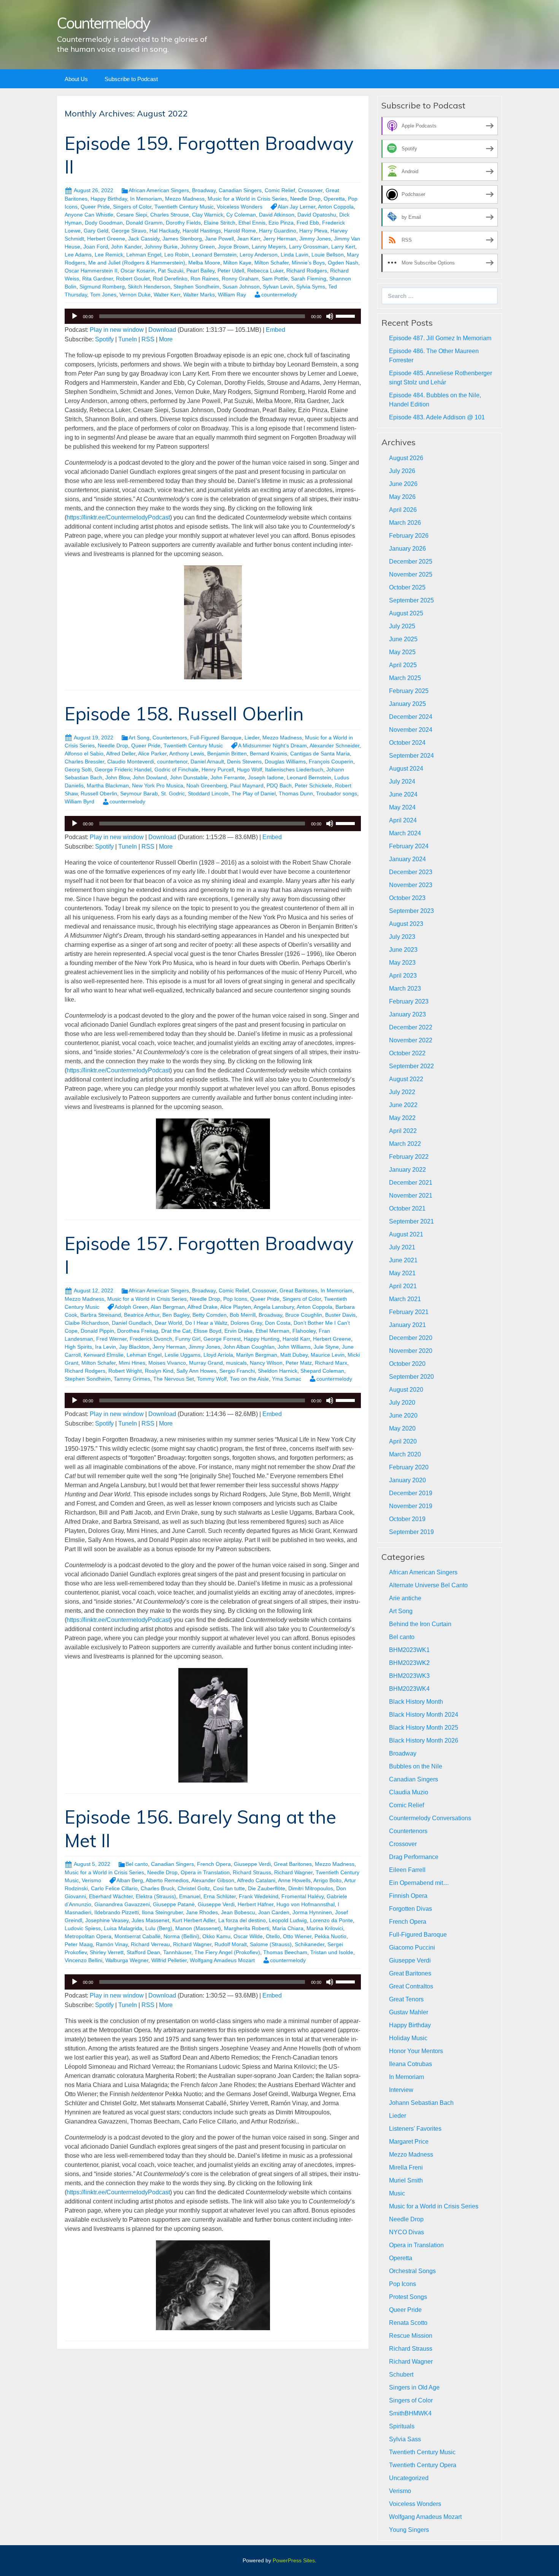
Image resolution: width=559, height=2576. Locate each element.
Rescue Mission (411, 2336)
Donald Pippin (97, 1331)
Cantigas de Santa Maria (320, 754)
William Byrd (79, 801)
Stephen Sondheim (196, 287)
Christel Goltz (194, 1888)
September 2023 (411, 911)
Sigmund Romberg (102, 287)
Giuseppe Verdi (252, 1864)
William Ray (232, 295)
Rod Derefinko (170, 279)
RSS (148, 339)
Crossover (310, 190)
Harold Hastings (202, 231)
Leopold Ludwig (288, 1920)
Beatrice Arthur (142, 1315)
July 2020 (402, 1403)
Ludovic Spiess (83, 1928)
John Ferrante (228, 777)
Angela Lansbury (274, 1307)
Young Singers (409, 2530)
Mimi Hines (132, 1363)
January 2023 (407, 1014)
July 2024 (402, 781)
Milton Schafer (272, 263)
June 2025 (403, 639)
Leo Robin (177, 255)
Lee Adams (78, 255)
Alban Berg (130, 1880)
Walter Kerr (167, 295)
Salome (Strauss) (271, 1944)
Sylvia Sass (405, 2439)
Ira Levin (106, 1347)
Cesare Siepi (132, 215)
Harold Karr (296, 1339)
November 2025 (411, 574)
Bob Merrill (243, 1315)
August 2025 (406, 613)
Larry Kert (343, 247)
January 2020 (407, 1480)
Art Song (139, 738)
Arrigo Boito (327, 1880)
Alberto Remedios (167, 1880)
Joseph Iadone (266, 777)
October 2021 (407, 1208)
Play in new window (117, 330)
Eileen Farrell (407, 1870)
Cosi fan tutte (229, 1888)
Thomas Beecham (285, 1952)
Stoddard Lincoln (208, 793)
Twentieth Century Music (184, 207)
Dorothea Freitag (138, 1331)
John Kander (126, 247)
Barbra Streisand (101, 1315)
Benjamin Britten (227, 754)
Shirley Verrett (107, 1952)
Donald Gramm (144, 223)
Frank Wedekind (259, 1896)
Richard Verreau (150, 1944)
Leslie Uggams (183, 1355)
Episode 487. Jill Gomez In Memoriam (440, 338)
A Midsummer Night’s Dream (272, 746)
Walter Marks (199, 295)
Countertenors (170, 738)
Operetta (334, 199)
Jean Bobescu (238, 1912)
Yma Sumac (287, 1379)
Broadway (204, 190)
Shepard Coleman (322, 1371)
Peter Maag (79, 1944)
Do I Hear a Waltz (206, 1323)
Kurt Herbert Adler (194, 1920)
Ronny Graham (240, 279)
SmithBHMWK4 (410, 2413)
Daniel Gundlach (132, 1323)
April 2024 (403, 820)
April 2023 (403, 976)
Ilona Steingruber (162, 1912)
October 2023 (407, 898)
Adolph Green (131, 1307)
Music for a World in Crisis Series (247, 199)
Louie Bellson (328, 255)
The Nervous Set (174, 1379)
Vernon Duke (135, 295)
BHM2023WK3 (409, 1676)
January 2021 (407, 1325)
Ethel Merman (272, 1331)
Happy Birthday (109, 199)
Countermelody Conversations (430, 1818)
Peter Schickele (313, 785)
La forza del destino (242, 1920)
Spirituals (402, 2426)
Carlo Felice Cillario (114, 1888)
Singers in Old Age (414, 2387)
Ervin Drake (238, 1331)
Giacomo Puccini (412, 1948)
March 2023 (405, 989)
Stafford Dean (143, 1952)
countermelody (279, 295)
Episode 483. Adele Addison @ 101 (437, 417)
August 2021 (406, 1234)
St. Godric (173, 793)
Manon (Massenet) (198, 1928)
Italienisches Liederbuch (294, 769)
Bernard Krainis (268, 754)
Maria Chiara (288, 1928)
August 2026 (406, 458)
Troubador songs (337, 793)
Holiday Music (408, 2038)
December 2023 (411, 872)
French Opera (214, 1864)
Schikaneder (310, 1944)
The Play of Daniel (254, 793)
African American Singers (159, 190)
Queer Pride (95, 207)
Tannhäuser (177, 1952)
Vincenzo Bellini (83, 1960)
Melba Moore (204, 263)
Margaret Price (409, 2142)
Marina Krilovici (325, 1928)
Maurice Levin (328, 1355)
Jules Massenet (150, 1920)
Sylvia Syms (311, 287)
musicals (236, 1363)
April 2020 (403, 1441)
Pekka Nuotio (330, 1936)
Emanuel (190, 1896)
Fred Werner (111, 1339)
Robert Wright (125, 1371)
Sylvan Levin (278, 287)
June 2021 (403, 1260)
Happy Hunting (262, 1339)
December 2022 (411, 1027)
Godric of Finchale (176, 769)
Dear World (168, 1323)
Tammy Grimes (132, 1379)
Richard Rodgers (307, 271)
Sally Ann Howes (196, 1371)
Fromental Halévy (303, 1896)
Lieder (252, 738)
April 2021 (403, 1286)
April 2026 (403, 510)
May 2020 (402, 1428)
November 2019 (411, 1506)
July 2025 (402, 626)
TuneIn (128, 339)
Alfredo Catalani (256, 1880)
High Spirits (78, 1347)
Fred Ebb (308, 223)
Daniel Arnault (207, 761)
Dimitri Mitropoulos (311, 1888)
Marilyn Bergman (257, 1355)
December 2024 (411, 717)
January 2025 (407, 704)
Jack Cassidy (144, 239)
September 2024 (411, 756)
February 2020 (409, 1467)
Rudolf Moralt (231, 1944)
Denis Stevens (244, 761)
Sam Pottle (275, 279)
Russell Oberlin (99, 793)
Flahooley (304, 1331)
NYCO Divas (407, 2232)
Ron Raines (205, 279)
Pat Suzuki (171, 271)
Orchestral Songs (412, 2271)
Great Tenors (406, 1999)
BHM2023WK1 (409, 1650)
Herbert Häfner (256, 1904)
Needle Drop (305, 199)
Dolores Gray (246, 1323)
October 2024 (407, 743)
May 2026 (402, 497)
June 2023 (403, 950)
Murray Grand (206, 1363)
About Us (76, 79)
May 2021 (402, 1273)
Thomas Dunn (296, 793)
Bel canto (137, 1864)
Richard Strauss (252, 1872)
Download (162, 330)
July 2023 (402, 937)
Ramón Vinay (112, 1944)
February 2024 (409, 846)
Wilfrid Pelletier (169, 1960)
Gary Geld (96, 231)
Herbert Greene (106, 239)
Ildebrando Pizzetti (117, 1912)
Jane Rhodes (202, 1912)
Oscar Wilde (248, 1936)
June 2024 (403, 794)
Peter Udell (231, 271)
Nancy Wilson (266, 1363)
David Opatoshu (317, 215)
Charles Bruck (158, 1888)
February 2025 (409, 691)
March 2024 (405, 833)
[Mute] (330, 316)
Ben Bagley (176, 1315)
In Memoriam (146, 199)
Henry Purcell (218, 769)
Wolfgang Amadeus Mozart (222, 1960)
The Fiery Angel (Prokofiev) (227, 1952)
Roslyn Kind (159, 1371)
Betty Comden (210, 1315)
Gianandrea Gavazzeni (122, 1904)
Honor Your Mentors (416, 2051)
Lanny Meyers (269, 247)
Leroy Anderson (259, 255)
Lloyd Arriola (218, 1355)
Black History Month (416, 1702)
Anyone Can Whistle (89, 215)
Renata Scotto (408, 2323)
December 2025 (411, 562)
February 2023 (409, 1001)
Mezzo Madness (185, 199)
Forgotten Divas (411, 1909)
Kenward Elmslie (104, 1355)
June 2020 (403, 1415)
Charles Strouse (170, 215)
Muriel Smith (406, 2180)
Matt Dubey (294, 1355)
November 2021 (411, 1196)
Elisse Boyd (207, 1331)
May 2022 (402, 1118)
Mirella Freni (406, 2167)
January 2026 (407, 549)
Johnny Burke (161, 247)
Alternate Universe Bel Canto (428, 1585)
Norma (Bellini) (181, 1936)
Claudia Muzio (409, 1792)
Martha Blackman (108, 785)
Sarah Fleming (309, 279)
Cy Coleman (241, 215)
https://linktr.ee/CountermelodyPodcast (118, 517)
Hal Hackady (164, 231)
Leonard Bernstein (214, 255)
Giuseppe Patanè (174, 1904)
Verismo (91, 1880)
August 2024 (406, 769)
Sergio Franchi (237, 1371)
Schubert (401, 2374)
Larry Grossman (309, 247)
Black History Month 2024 (424, 1715)
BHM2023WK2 (409, 1663)
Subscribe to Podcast (131, 79)
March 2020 (405, 1454)
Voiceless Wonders (240, 207)
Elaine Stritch (220, 223)
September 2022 (411, 1066)
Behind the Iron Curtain (420, 1624)
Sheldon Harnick (278, 1371)
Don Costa (278, 1323)
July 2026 (402, 471)
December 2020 (411, 1338)
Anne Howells (294, 1880)
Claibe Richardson (87, 1323)
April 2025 (403, 665)
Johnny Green (198, 247)
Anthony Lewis (187, 754)
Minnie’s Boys (308, 263)
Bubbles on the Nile (416, 1766)
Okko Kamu (216, 1936)
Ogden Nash (343, 263)
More (166, 339)
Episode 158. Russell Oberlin (184, 714)
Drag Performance (414, 1857)
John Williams (294, 1347)
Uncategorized (409, 2478)
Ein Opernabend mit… (419, 1883)
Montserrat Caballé (137, 1936)
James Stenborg (182, 239)
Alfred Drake (202, 1307)
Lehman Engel (144, 255)
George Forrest (222, 1339)
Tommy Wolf (212, 1379)
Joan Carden (274, 1912)
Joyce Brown (233, 247)
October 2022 (407, 1053)
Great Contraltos (411, 1986)
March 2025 (405, 678)
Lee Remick (109, 255)
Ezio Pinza (281, 223)
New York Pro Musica (158, 785)
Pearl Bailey (200, 271)
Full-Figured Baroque (216, 738)
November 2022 (411, 1040)
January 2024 (407, 859)
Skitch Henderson (149, 287)
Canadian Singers (240, 190)
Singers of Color (132, 207)
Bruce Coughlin (304, 1315)
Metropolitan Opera (88, 1936)
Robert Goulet (133, 279)
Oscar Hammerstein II (91, 271)
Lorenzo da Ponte (331, 1920)
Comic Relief (280, 190)
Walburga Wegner (127, 1960)
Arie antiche (405, 1598)
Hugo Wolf (249, 769)
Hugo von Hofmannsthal (306, 1904)
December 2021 (411, 1183)
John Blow (118, 777)
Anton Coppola (336, 207)
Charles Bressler (84, 761)
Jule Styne (326, 1347)
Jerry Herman (280, 239)
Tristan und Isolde (332, 1952)
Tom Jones (103, 295)
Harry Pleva (313, 231)
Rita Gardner (98, 279)
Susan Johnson (241, 287)
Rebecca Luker (265, 271)
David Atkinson (277, 215)
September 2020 (411, 1377)
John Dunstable (189, 777)
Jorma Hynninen (312, 1912)
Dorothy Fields (183, 223)
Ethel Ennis (252, 223)
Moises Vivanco (167, 1363)
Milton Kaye (237, 263)
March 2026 (405, 523)
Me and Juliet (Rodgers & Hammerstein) (137, 263)
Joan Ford (96, 247)
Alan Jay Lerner (296, 207)
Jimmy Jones (315, 239)
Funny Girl (188, 1339)
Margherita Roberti (247, 1928)
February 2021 (409, 1312)
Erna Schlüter (220, 1896)
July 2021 (402, 1247)
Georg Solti (78, 769)
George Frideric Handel (123, 769)
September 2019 (411, 1532)
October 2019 (407, 1519)
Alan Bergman (168, 1307)
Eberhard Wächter (111, 1896)
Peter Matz (299, 1363)
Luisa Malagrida (123, 1928)
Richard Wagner (293, 1872)
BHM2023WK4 (409, 1689)
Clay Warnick (208, 215)
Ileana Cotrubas (411, 2064)
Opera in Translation (205, 1872)
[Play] (75, 316)
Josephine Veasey (107, 1920)
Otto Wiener (297, 1936)
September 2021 (411, 1221)
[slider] (346, 315)
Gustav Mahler (409, 2012)
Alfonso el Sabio (84, 754)
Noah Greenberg (207, 785)
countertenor (172, 761)
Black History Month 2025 (424, 1728)
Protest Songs (408, 2297)
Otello (273, 1936)
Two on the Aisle (249, 1379)
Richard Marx (331, 1363)
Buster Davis (340, 1315)
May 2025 (402, 652)
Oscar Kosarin (138, 271)
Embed (276, 330)
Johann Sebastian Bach (421, 2103)
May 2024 (402, 807)
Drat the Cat (176, 1331)
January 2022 (407, 1170)
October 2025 (407, 587)
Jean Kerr (249, 239)
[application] (213, 316)
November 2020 (411, 1351)
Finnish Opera (408, 1896)
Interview (401, 2090)
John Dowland (150, 777)
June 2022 (403, 1105)
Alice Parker (152, 754)
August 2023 (406, 924)
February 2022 (409, 1157)
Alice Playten (236, 1307)
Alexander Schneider (334, 746)
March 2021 (405, 1299)
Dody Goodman (104, 223)
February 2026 (409, 536)
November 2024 (411, 730)
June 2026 (403, 484)
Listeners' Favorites (415, 2129)
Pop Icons (235, 1299)
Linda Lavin (295, 255)
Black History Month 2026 (424, 1740)
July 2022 (402, 1092)
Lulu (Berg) (159, 1928)
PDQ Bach (279, 785)
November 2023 (411, 885)
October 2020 (407, 1364)
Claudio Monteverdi (131, 761)
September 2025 (411, 600)
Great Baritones (299, 1290)
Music (397, 2193)
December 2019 (411, 1493)
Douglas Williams (285, 761)
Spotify (104, 339)
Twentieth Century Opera (423, 2465)
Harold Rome (240, 231)
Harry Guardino (278, 231)
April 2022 (403, 1131)
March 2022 (405, 1144)
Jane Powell (219, 239)
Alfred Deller (121, 754)
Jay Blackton (134, 1347)
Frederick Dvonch (151, 1339)
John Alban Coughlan (249, 1347)
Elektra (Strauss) (156, 1896)
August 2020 (406, 1390)
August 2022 (406, 1079)
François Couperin (331, 761)
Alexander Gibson (213, 1880)
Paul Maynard (247, 785)
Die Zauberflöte (267, 1888)
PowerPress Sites (294, 2560)
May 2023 (402, 963)
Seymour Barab (139, 793)
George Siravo (129, 231)
